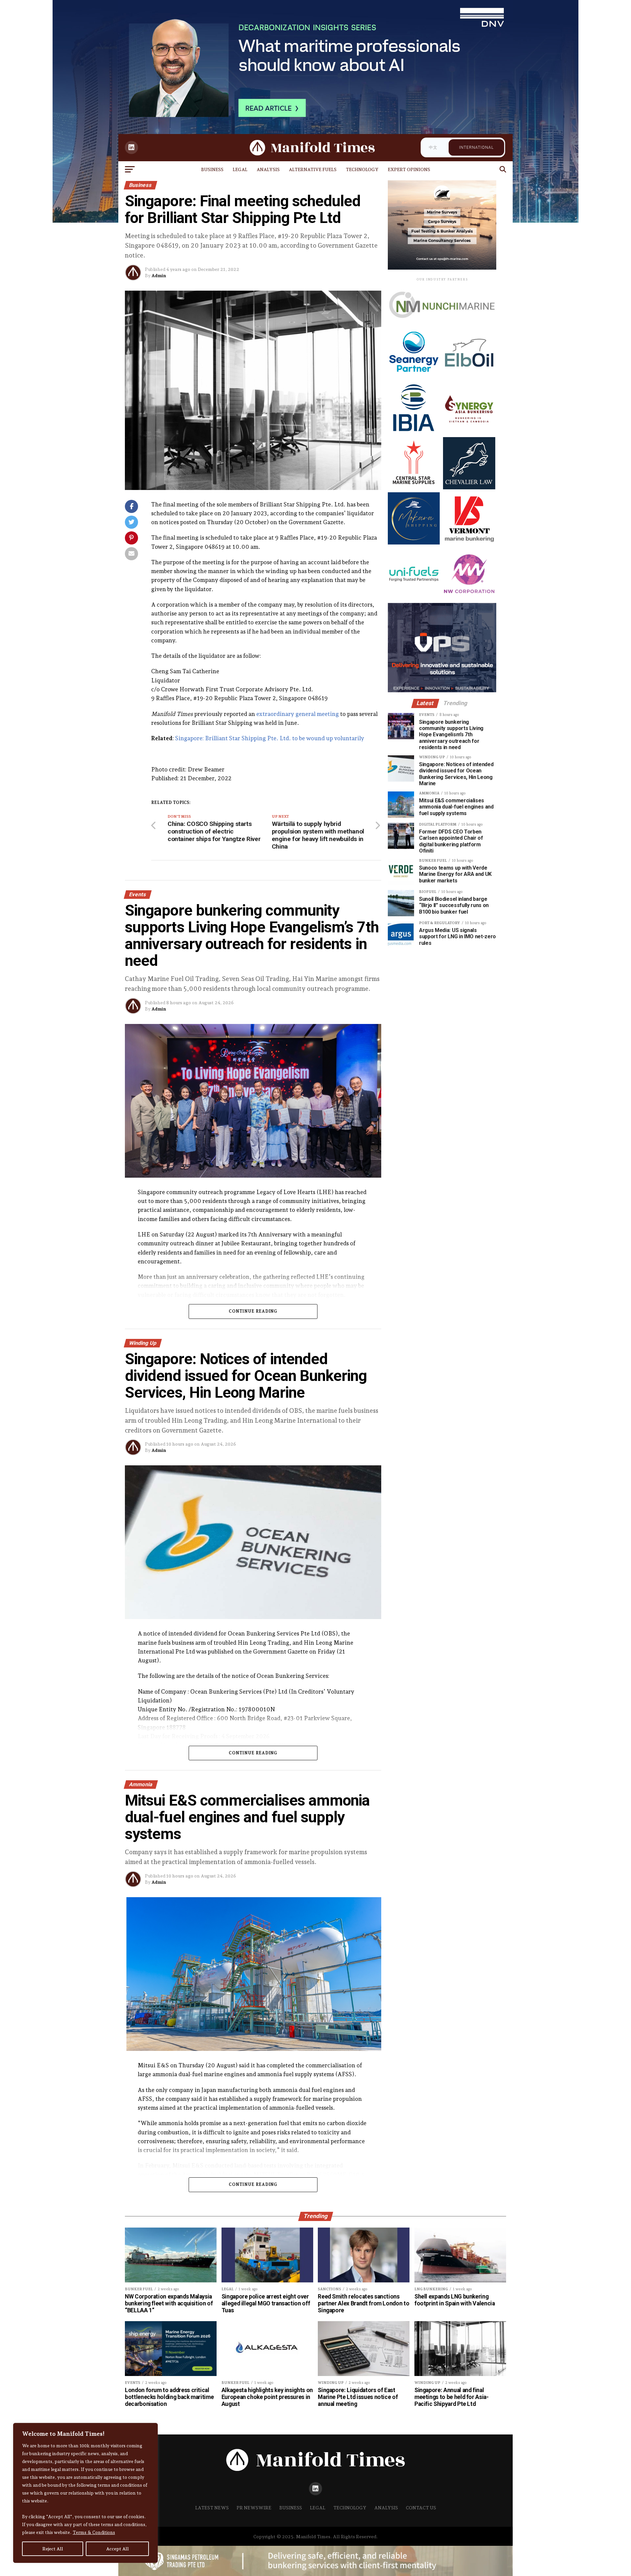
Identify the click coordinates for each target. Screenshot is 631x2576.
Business (212, 169)
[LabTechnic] (442, 690)
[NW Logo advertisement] (469, 598)
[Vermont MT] (469, 543)
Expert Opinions (409, 169)
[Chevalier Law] (469, 488)
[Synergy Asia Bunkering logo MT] (469, 432)
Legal (240, 169)
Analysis (268, 169)
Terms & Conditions (94, 2532)
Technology (362, 169)
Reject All (53, 2549)
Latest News (212, 2508)
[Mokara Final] (414, 543)
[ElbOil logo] (469, 377)
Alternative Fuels (313, 169)
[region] (85, 2493)
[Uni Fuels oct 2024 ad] (414, 598)
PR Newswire (254, 2508)
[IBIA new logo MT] (414, 432)
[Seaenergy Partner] (414, 377)
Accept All (117, 2549)
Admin (159, 276)
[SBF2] (442, 267)
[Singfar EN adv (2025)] (442, 325)
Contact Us (421, 2508)
